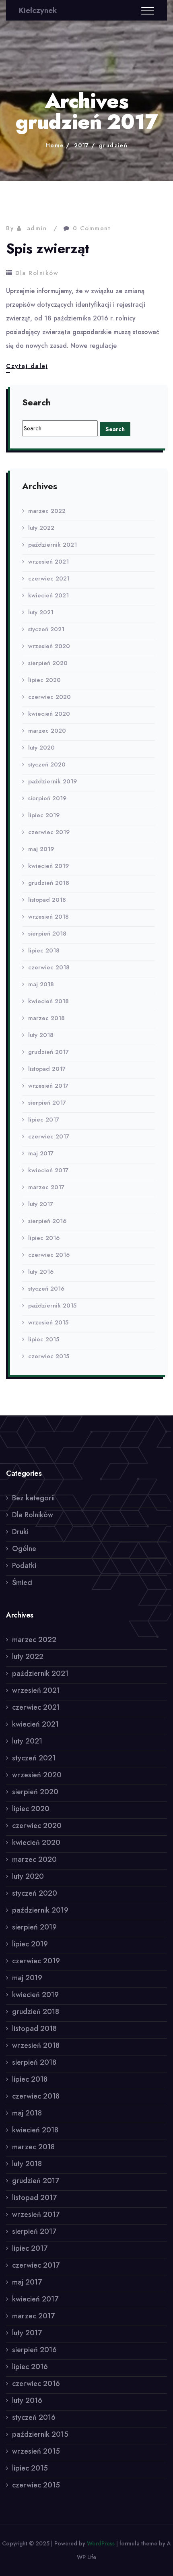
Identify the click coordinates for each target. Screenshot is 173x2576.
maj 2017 (41, 1153)
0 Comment (92, 228)
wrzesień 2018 (48, 917)
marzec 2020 (47, 731)
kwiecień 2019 (48, 866)
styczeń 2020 (47, 764)
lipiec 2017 (44, 1120)
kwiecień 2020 (49, 714)
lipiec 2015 (44, 1339)
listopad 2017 (47, 1069)
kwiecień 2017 (48, 1170)
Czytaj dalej (27, 367)
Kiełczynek (38, 10)
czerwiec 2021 (49, 578)
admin (37, 228)
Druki (20, 1532)
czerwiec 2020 (49, 697)
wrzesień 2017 (48, 1086)
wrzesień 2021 (48, 562)
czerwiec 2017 (49, 1136)
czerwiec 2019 (49, 832)
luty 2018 (41, 1035)
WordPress (101, 2543)
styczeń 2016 (46, 1289)
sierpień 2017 (47, 1103)
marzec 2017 (46, 1187)
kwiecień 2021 (48, 595)
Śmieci (22, 1582)
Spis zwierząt (47, 249)
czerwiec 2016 (49, 1255)
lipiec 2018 (44, 950)
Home (55, 145)
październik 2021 (53, 545)
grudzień (113, 145)
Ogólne (24, 1549)
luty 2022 (41, 528)
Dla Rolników (37, 273)
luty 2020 (41, 748)
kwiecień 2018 (48, 1001)
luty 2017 (41, 1204)
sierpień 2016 (47, 1221)
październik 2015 (52, 1306)
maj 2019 (41, 849)
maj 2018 (41, 984)
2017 (82, 145)
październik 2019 (53, 781)
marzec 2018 (46, 1018)
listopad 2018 (47, 900)
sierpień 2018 (47, 934)
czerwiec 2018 (49, 967)
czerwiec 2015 (49, 1356)
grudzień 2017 (48, 1052)
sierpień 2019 (47, 798)
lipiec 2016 (44, 1238)
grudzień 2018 (49, 883)
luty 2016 (41, 1272)
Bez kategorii (33, 1498)
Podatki (24, 1566)
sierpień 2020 (48, 663)
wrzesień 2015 (48, 1322)
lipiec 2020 (44, 680)
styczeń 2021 (46, 629)
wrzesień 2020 (49, 646)
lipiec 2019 (44, 815)
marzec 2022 (47, 511)
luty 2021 (41, 612)
